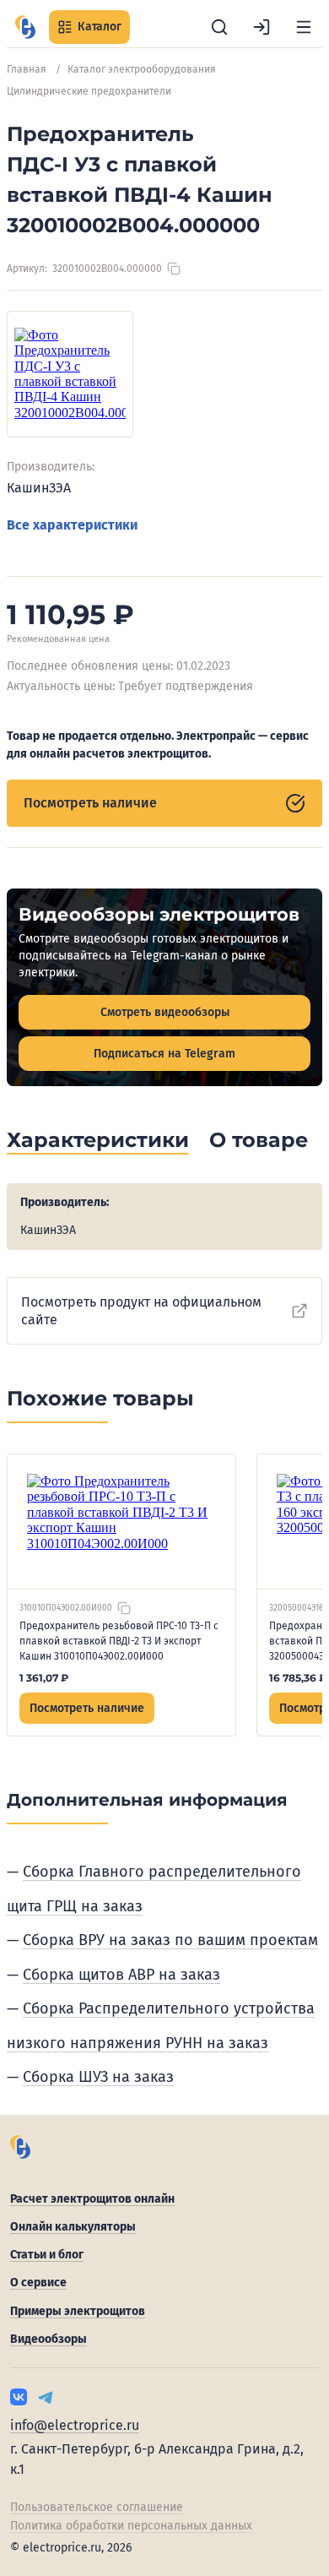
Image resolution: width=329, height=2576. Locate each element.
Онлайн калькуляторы (73, 2227)
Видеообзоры (49, 2339)
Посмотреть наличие (90, 803)
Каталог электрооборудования (142, 69)
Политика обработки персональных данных (131, 2526)
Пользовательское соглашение (97, 2507)
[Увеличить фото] (70, 374)
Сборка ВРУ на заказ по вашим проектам (170, 1940)
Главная (27, 69)
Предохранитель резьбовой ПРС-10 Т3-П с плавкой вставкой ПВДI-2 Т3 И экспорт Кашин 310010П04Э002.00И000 (119, 1641)
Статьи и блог (47, 2255)
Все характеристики (72, 525)
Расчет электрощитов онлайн (92, 2199)
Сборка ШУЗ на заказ (98, 2077)
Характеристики (98, 1140)
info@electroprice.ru (75, 2425)
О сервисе (38, 2283)
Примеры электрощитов (78, 2311)
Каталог (100, 27)
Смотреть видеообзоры (165, 1012)
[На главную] (25, 27)
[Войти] (262, 27)
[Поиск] (219, 27)
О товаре (259, 1140)
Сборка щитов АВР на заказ (121, 1975)
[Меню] (304, 27)
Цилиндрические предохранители (89, 91)
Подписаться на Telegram (164, 1054)
